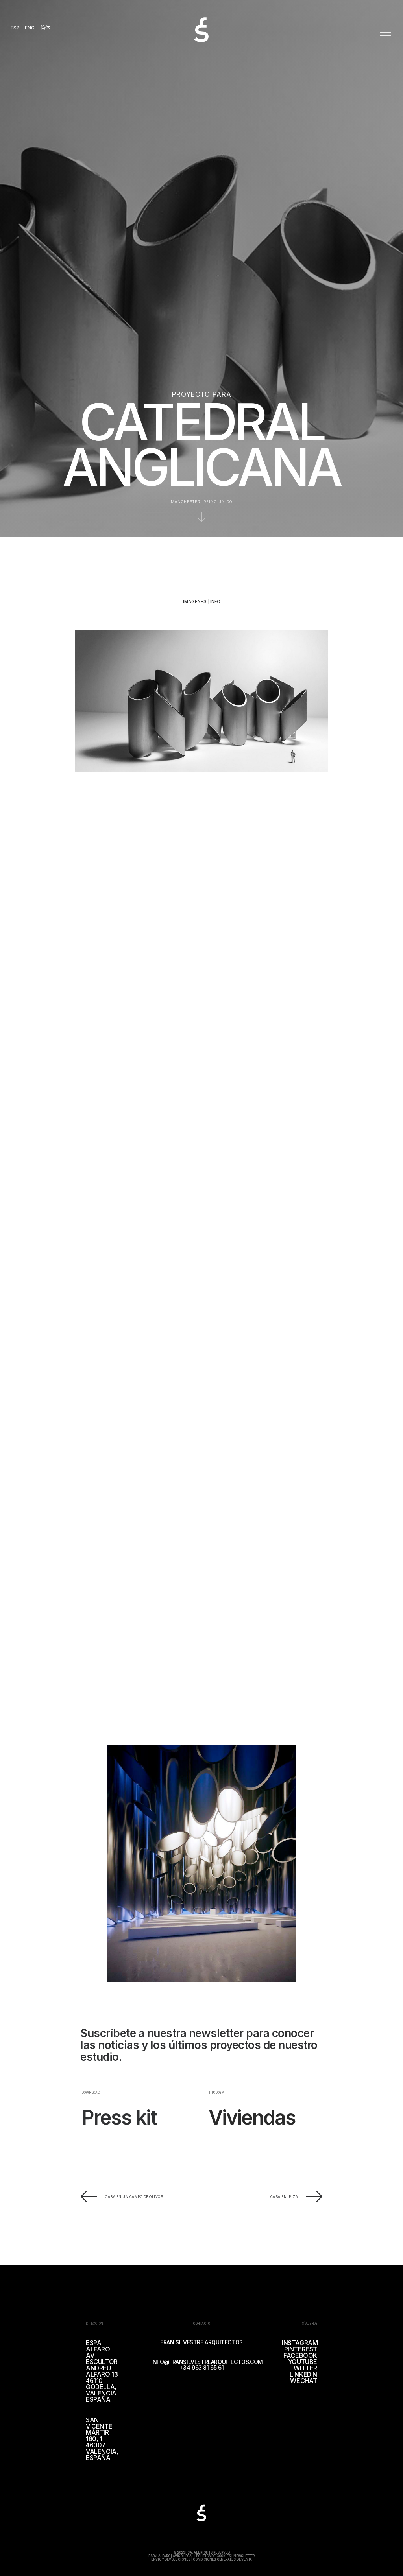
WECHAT (304, 2381)
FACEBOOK (300, 2355)
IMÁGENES (195, 601)
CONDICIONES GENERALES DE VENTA (222, 2559)
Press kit (119, 2117)
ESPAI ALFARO (159, 2556)
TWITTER (303, 2368)
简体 (45, 28)
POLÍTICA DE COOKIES (213, 2556)
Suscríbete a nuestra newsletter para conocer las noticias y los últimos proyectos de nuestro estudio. (199, 2045)
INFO (215, 601)
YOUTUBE (303, 2362)
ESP (15, 28)
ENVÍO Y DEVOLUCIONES (171, 2559)
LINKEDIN (303, 2374)
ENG (30, 28)
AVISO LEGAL (183, 2556)
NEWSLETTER (244, 2556)
